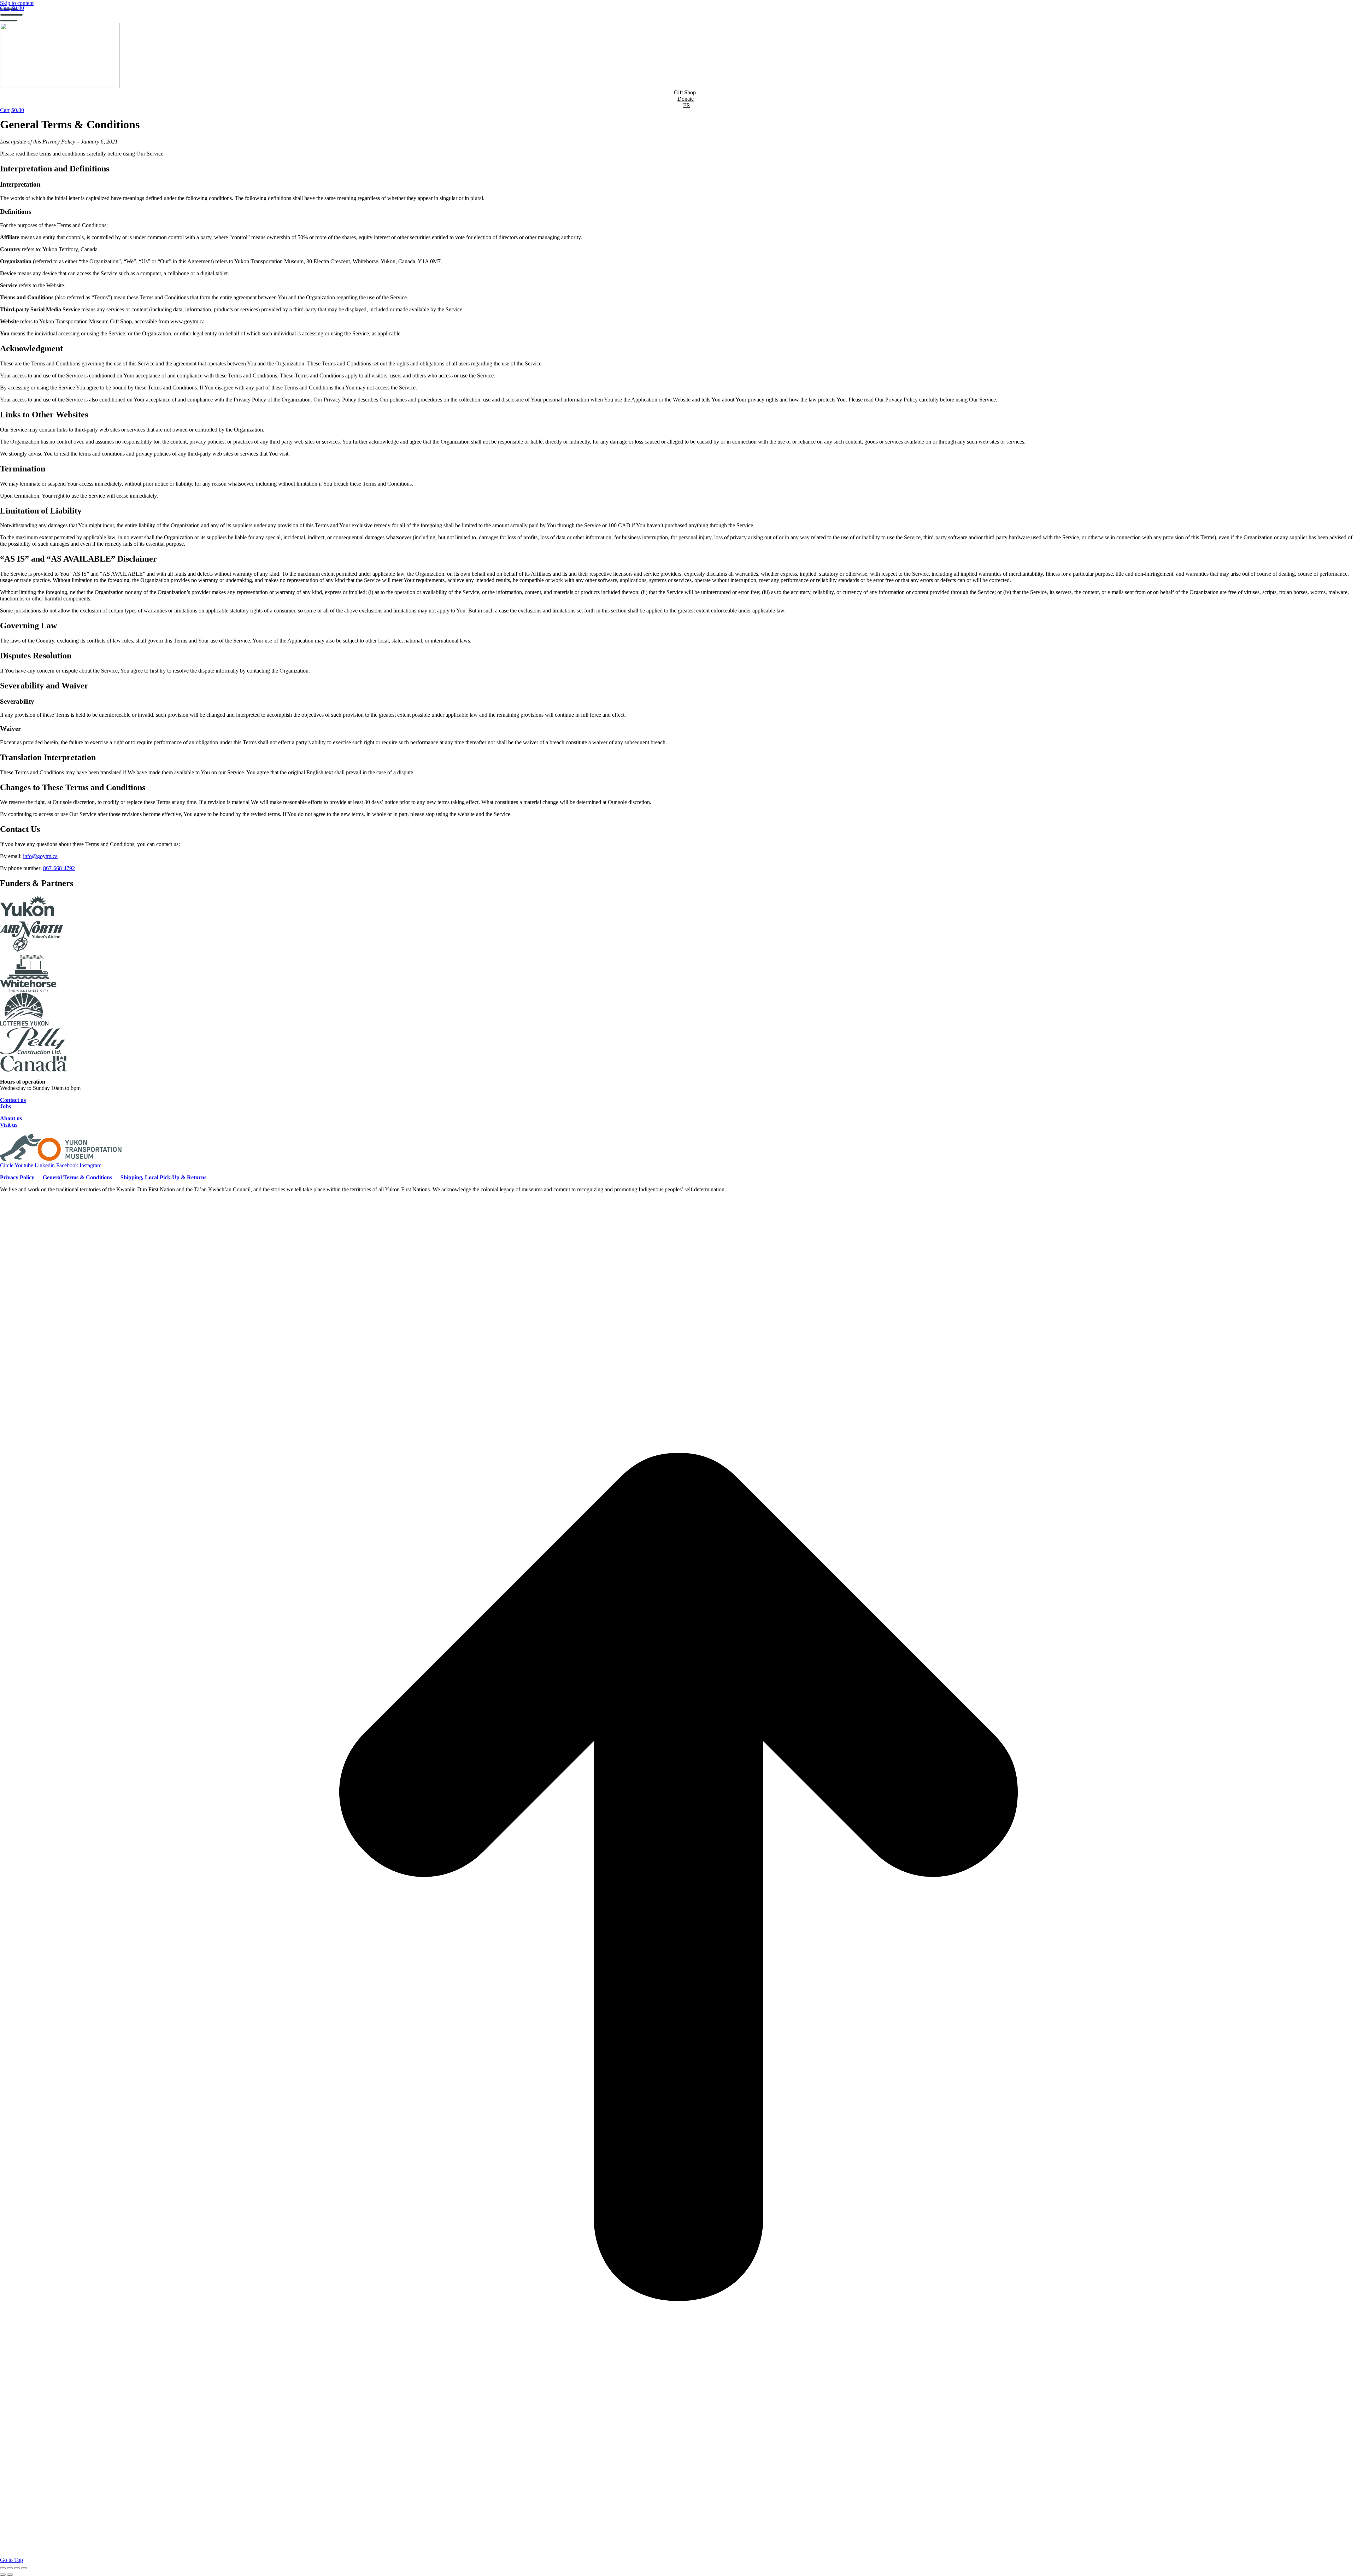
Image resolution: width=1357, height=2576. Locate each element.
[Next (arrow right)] (10, 2575)
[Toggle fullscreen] (17, 2568)
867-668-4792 (59, 868)
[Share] (10, 2568)
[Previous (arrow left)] (3, 2575)
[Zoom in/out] (24, 2568)
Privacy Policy (17, 1177)
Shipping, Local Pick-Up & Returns (163, 1177)
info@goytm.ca (40, 856)
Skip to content (17, 3)
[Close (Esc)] (3, 2568)
